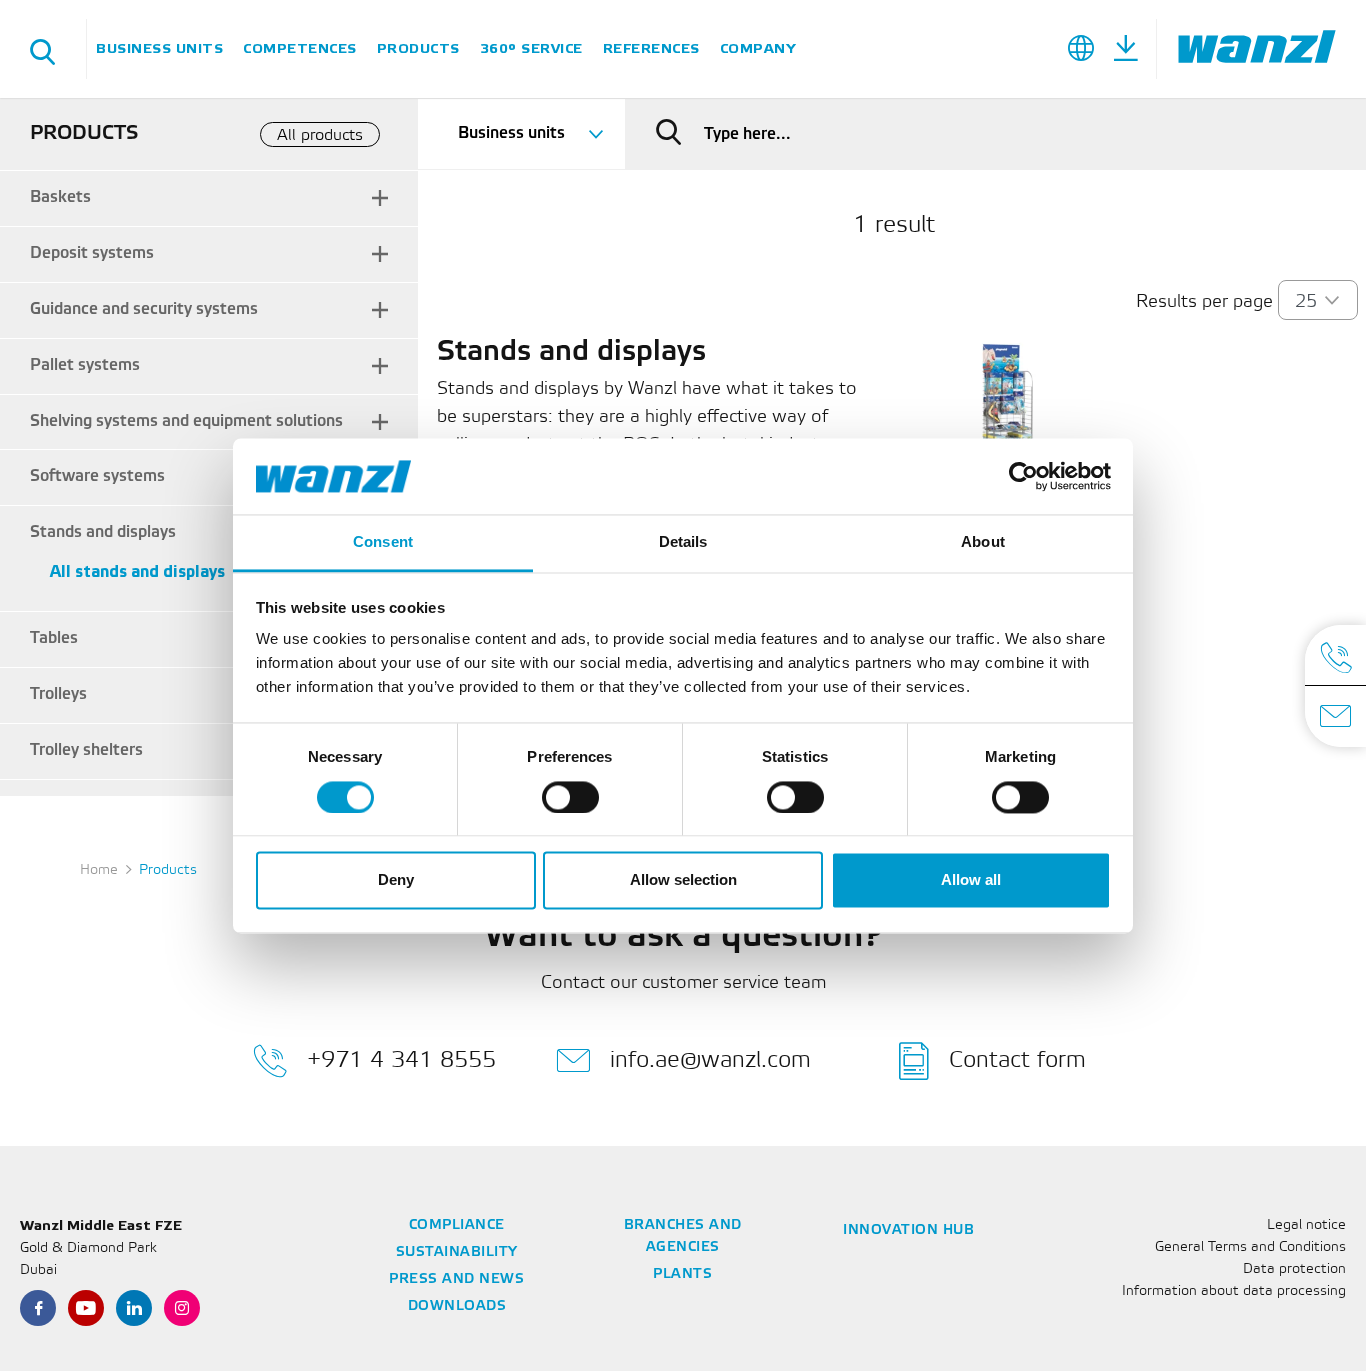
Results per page (1204, 302)
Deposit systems (92, 253)
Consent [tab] (383, 542)
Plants (682, 1274)
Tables (54, 638)
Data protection (1294, 1269)
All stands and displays (137, 572)
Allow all (971, 880)
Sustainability (457, 1252)
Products (418, 48)
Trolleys (58, 694)
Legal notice (1306, 1225)
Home (99, 870)
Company (758, 48)
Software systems (97, 476)
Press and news (456, 1279)
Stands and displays (103, 532)
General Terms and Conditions (1250, 1247)
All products (320, 135)
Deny (396, 880)
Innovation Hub (908, 1230)
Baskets (60, 197)
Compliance (457, 1225)
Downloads (457, 1306)
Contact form (1017, 1059)
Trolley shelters (86, 750)
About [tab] (983, 542)
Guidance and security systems (144, 309)
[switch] (570, 797)
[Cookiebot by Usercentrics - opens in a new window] (1023, 476)
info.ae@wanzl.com (710, 1059)
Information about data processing (1234, 1291)
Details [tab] (683, 542)
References (651, 48)
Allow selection (683, 880)
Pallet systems (85, 365)
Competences (300, 48)
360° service (531, 48)
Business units (159, 48)
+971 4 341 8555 (401, 1059)
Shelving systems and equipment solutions (186, 421)
